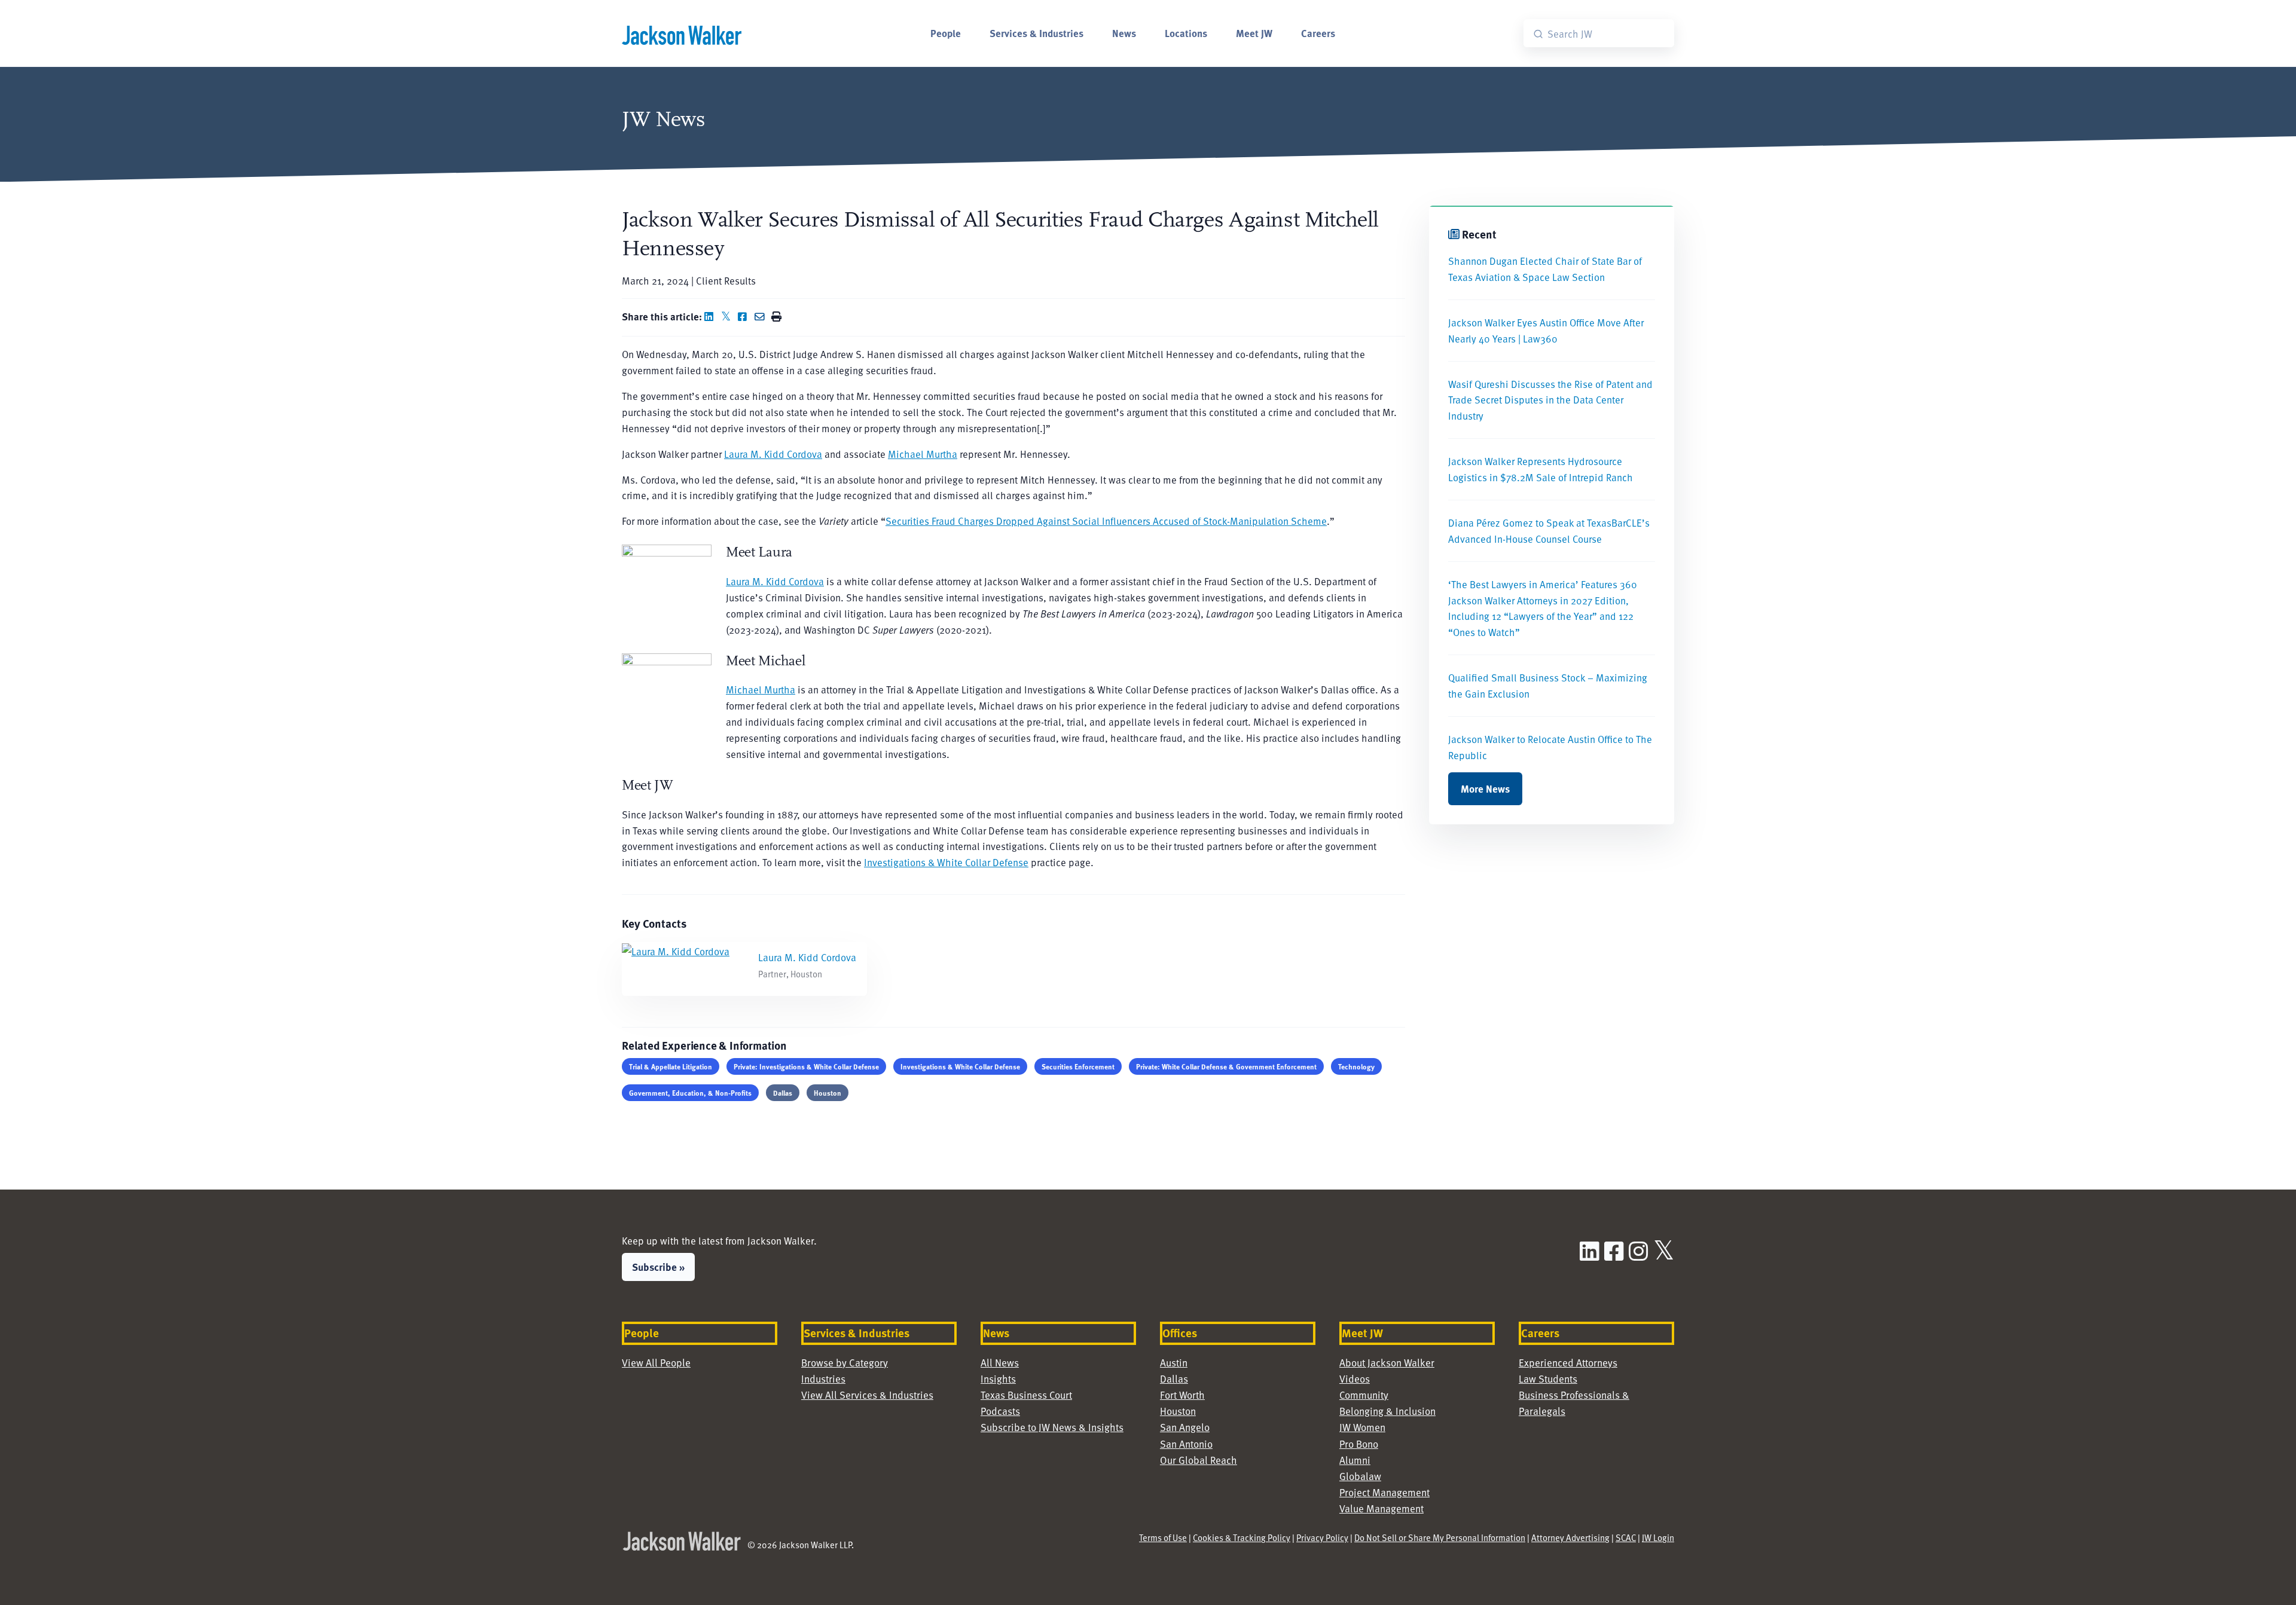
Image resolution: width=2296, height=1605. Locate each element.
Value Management (1381, 1508)
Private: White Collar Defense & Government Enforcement (1226, 1066)
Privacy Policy (1322, 1537)
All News (1000, 1362)
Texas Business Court (1026, 1395)
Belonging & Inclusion (1387, 1411)
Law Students (1548, 1378)
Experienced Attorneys (1568, 1362)
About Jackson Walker (1387, 1362)
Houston (828, 1093)
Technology (1356, 1066)
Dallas (783, 1093)
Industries (823, 1378)
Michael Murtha (923, 454)
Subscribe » (658, 1267)
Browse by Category (845, 1362)
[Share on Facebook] (745, 316)
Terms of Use (1163, 1537)
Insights (998, 1378)
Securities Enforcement (1078, 1066)
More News (1485, 788)
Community (1364, 1395)
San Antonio (1186, 1444)
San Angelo (1185, 1427)
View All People (656, 1362)
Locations (1186, 33)
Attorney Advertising (1570, 1537)
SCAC (1626, 1537)
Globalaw (1360, 1476)
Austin (1174, 1362)
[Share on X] (728, 316)
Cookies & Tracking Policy (1242, 1537)
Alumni (1355, 1460)
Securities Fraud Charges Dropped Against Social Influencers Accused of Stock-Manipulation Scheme (1106, 521)
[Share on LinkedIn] (712, 316)
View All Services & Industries (867, 1395)
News (1124, 33)
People (946, 33)
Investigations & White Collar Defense (946, 862)
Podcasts (1000, 1411)
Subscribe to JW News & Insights (1052, 1427)
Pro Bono (1359, 1444)
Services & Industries (1036, 33)
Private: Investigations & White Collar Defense (806, 1066)
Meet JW (1254, 33)
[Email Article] (762, 316)
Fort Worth (1182, 1395)
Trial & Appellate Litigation (671, 1066)
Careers (1318, 33)
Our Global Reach (1199, 1460)
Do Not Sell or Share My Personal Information (1440, 1537)
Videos (1355, 1378)
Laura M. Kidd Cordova (773, 454)
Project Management (1384, 1492)
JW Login (1658, 1537)
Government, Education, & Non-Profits (690, 1093)
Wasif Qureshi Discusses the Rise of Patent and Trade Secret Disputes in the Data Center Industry (1550, 400)
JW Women (1362, 1427)
